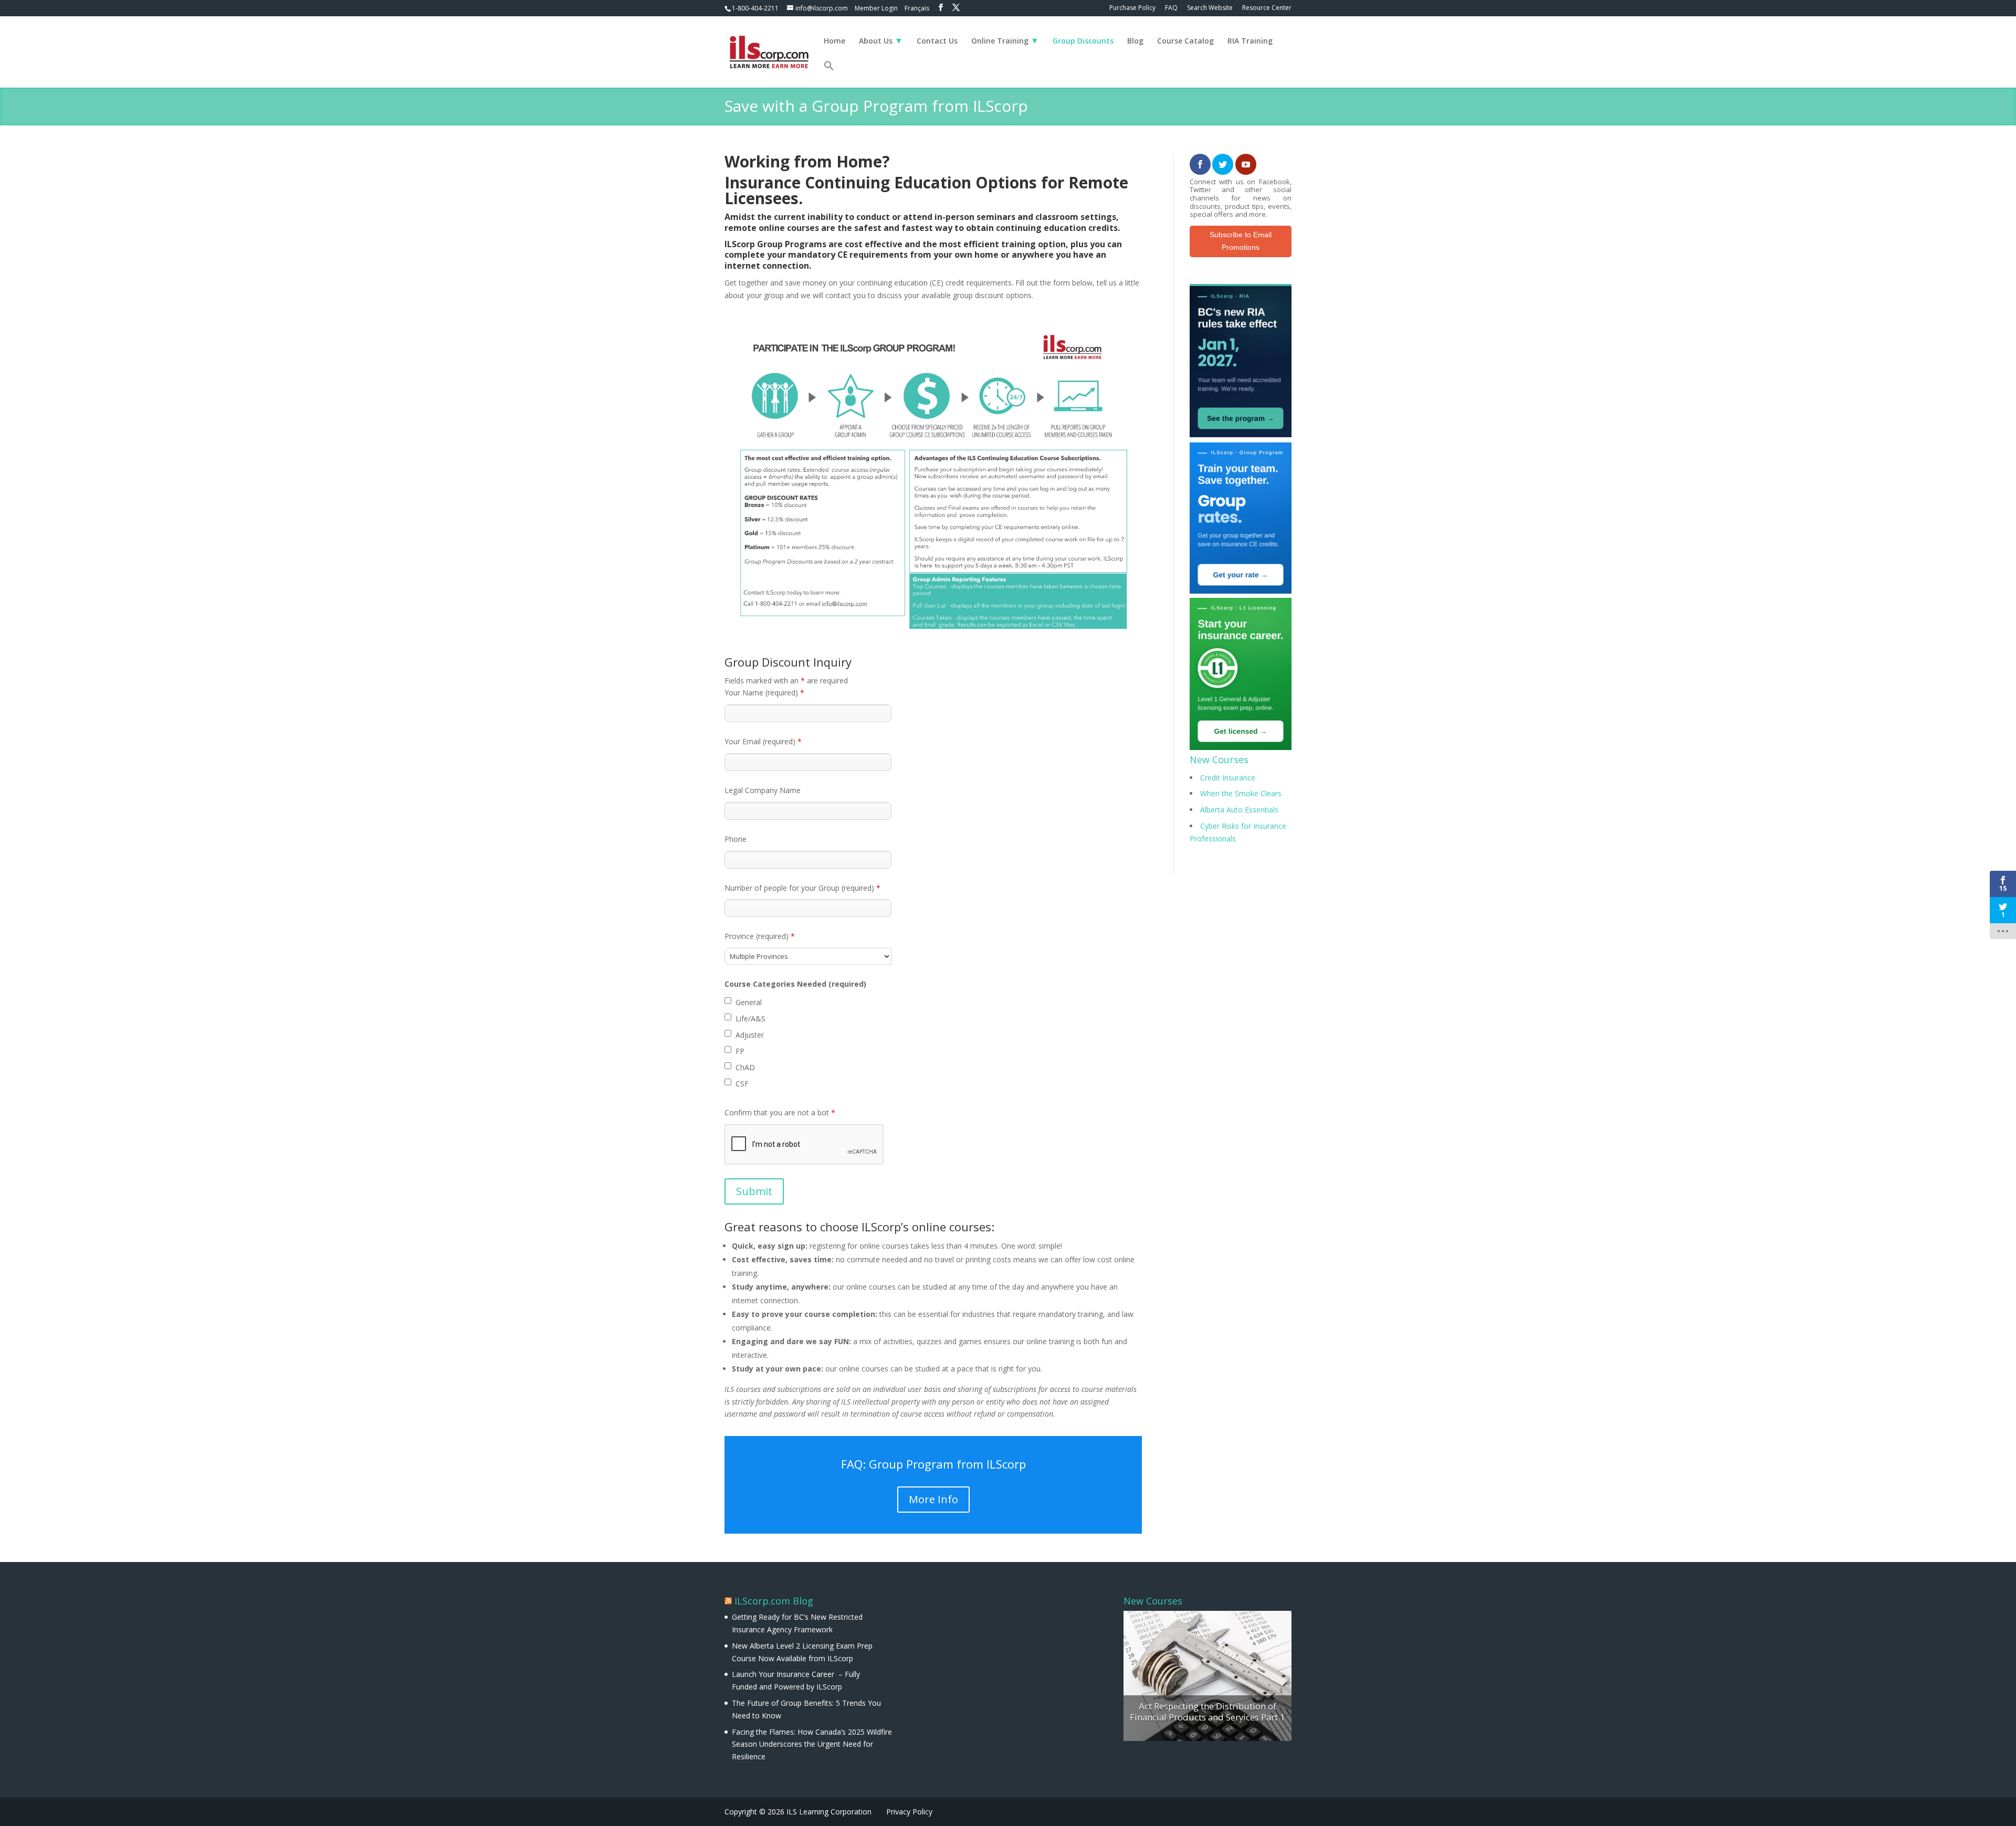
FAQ (1171, 8)
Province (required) (760, 936)
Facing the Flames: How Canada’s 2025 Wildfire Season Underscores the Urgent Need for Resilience (812, 1744)
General (749, 1002)
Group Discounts (1083, 41)
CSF (742, 1084)
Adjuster (750, 1035)
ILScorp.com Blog (774, 1601)
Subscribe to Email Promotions (1241, 241)
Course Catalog (1185, 41)
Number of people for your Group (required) (802, 888)
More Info (933, 1499)
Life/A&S (750, 1018)
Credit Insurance (1228, 778)
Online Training (1000, 41)
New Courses (1219, 759)
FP (740, 1051)
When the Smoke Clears (1241, 793)
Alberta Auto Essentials (1239, 810)
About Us (876, 41)
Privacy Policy (909, 1812)
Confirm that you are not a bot (780, 1112)
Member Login (876, 8)
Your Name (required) (764, 693)
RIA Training (1250, 41)
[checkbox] (728, 1001)
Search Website (1210, 8)
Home (834, 41)
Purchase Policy (1132, 8)
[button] (829, 74)
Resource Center (1267, 8)
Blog (1135, 41)
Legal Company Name (763, 790)
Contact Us (937, 41)
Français (917, 8)
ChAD (745, 1067)
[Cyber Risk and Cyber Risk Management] (1207, 1676)
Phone (736, 839)
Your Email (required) (763, 741)
